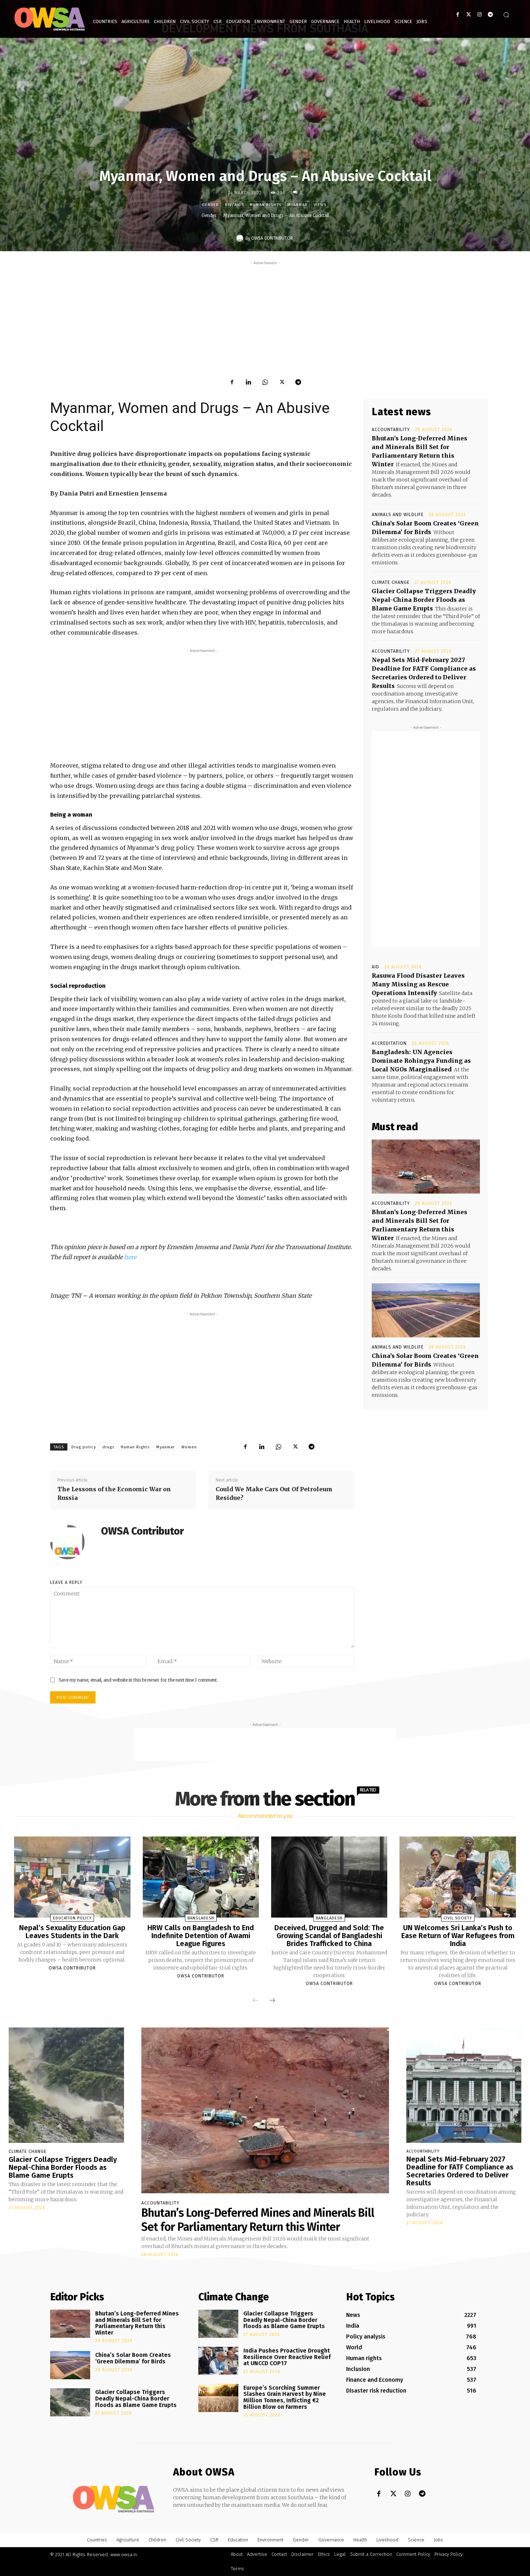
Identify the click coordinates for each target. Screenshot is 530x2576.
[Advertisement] (265, 317)
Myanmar (297, 205)
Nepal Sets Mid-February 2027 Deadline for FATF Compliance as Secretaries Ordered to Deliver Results (460, 2171)
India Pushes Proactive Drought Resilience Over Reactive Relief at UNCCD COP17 (287, 2357)
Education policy (72, 1918)
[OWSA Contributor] (241, 238)
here (130, 1257)
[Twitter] (469, 15)
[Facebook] (458, 15)
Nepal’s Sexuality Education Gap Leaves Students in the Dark (72, 1932)
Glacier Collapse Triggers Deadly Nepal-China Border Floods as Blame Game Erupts (424, 600)
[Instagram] (479, 15)
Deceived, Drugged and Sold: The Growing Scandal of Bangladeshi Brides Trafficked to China (329, 1936)
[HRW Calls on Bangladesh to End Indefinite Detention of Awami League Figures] (201, 1877)
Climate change (391, 582)
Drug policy (84, 1447)
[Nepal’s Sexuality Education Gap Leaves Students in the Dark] (72, 1877)
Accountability (391, 430)
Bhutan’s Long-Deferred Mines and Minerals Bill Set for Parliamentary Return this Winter (258, 2220)
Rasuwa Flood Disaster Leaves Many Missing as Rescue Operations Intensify (418, 984)
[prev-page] (255, 2000)
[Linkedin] (248, 382)
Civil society (458, 1918)
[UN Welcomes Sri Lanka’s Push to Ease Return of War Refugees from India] (458, 1877)
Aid (376, 967)
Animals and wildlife (398, 515)
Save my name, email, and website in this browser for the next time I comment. (138, 1680)
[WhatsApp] (265, 382)
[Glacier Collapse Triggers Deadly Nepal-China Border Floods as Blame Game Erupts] (66, 2085)
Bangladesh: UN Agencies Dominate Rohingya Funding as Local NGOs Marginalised (421, 1061)
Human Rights (135, 1447)
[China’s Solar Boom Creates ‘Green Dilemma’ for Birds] (426, 1310)
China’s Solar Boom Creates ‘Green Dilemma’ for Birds (133, 2358)
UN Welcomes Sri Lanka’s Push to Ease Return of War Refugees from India (458, 1936)
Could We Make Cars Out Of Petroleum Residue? (274, 1493)
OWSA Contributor (272, 238)
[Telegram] (490, 15)
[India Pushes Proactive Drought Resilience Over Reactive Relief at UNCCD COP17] (218, 2361)
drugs (108, 1447)
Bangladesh (201, 1918)
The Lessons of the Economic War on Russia (114, 1493)
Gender (210, 205)
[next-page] (272, 2000)
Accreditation (389, 1043)
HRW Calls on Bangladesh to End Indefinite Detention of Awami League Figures (201, 1936)
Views (320, 205)
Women (189, 1447)
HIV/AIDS (234, 205)
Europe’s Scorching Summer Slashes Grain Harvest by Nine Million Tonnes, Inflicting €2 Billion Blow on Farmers (285, 2397)
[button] (506, 15)
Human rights (266, 205)
